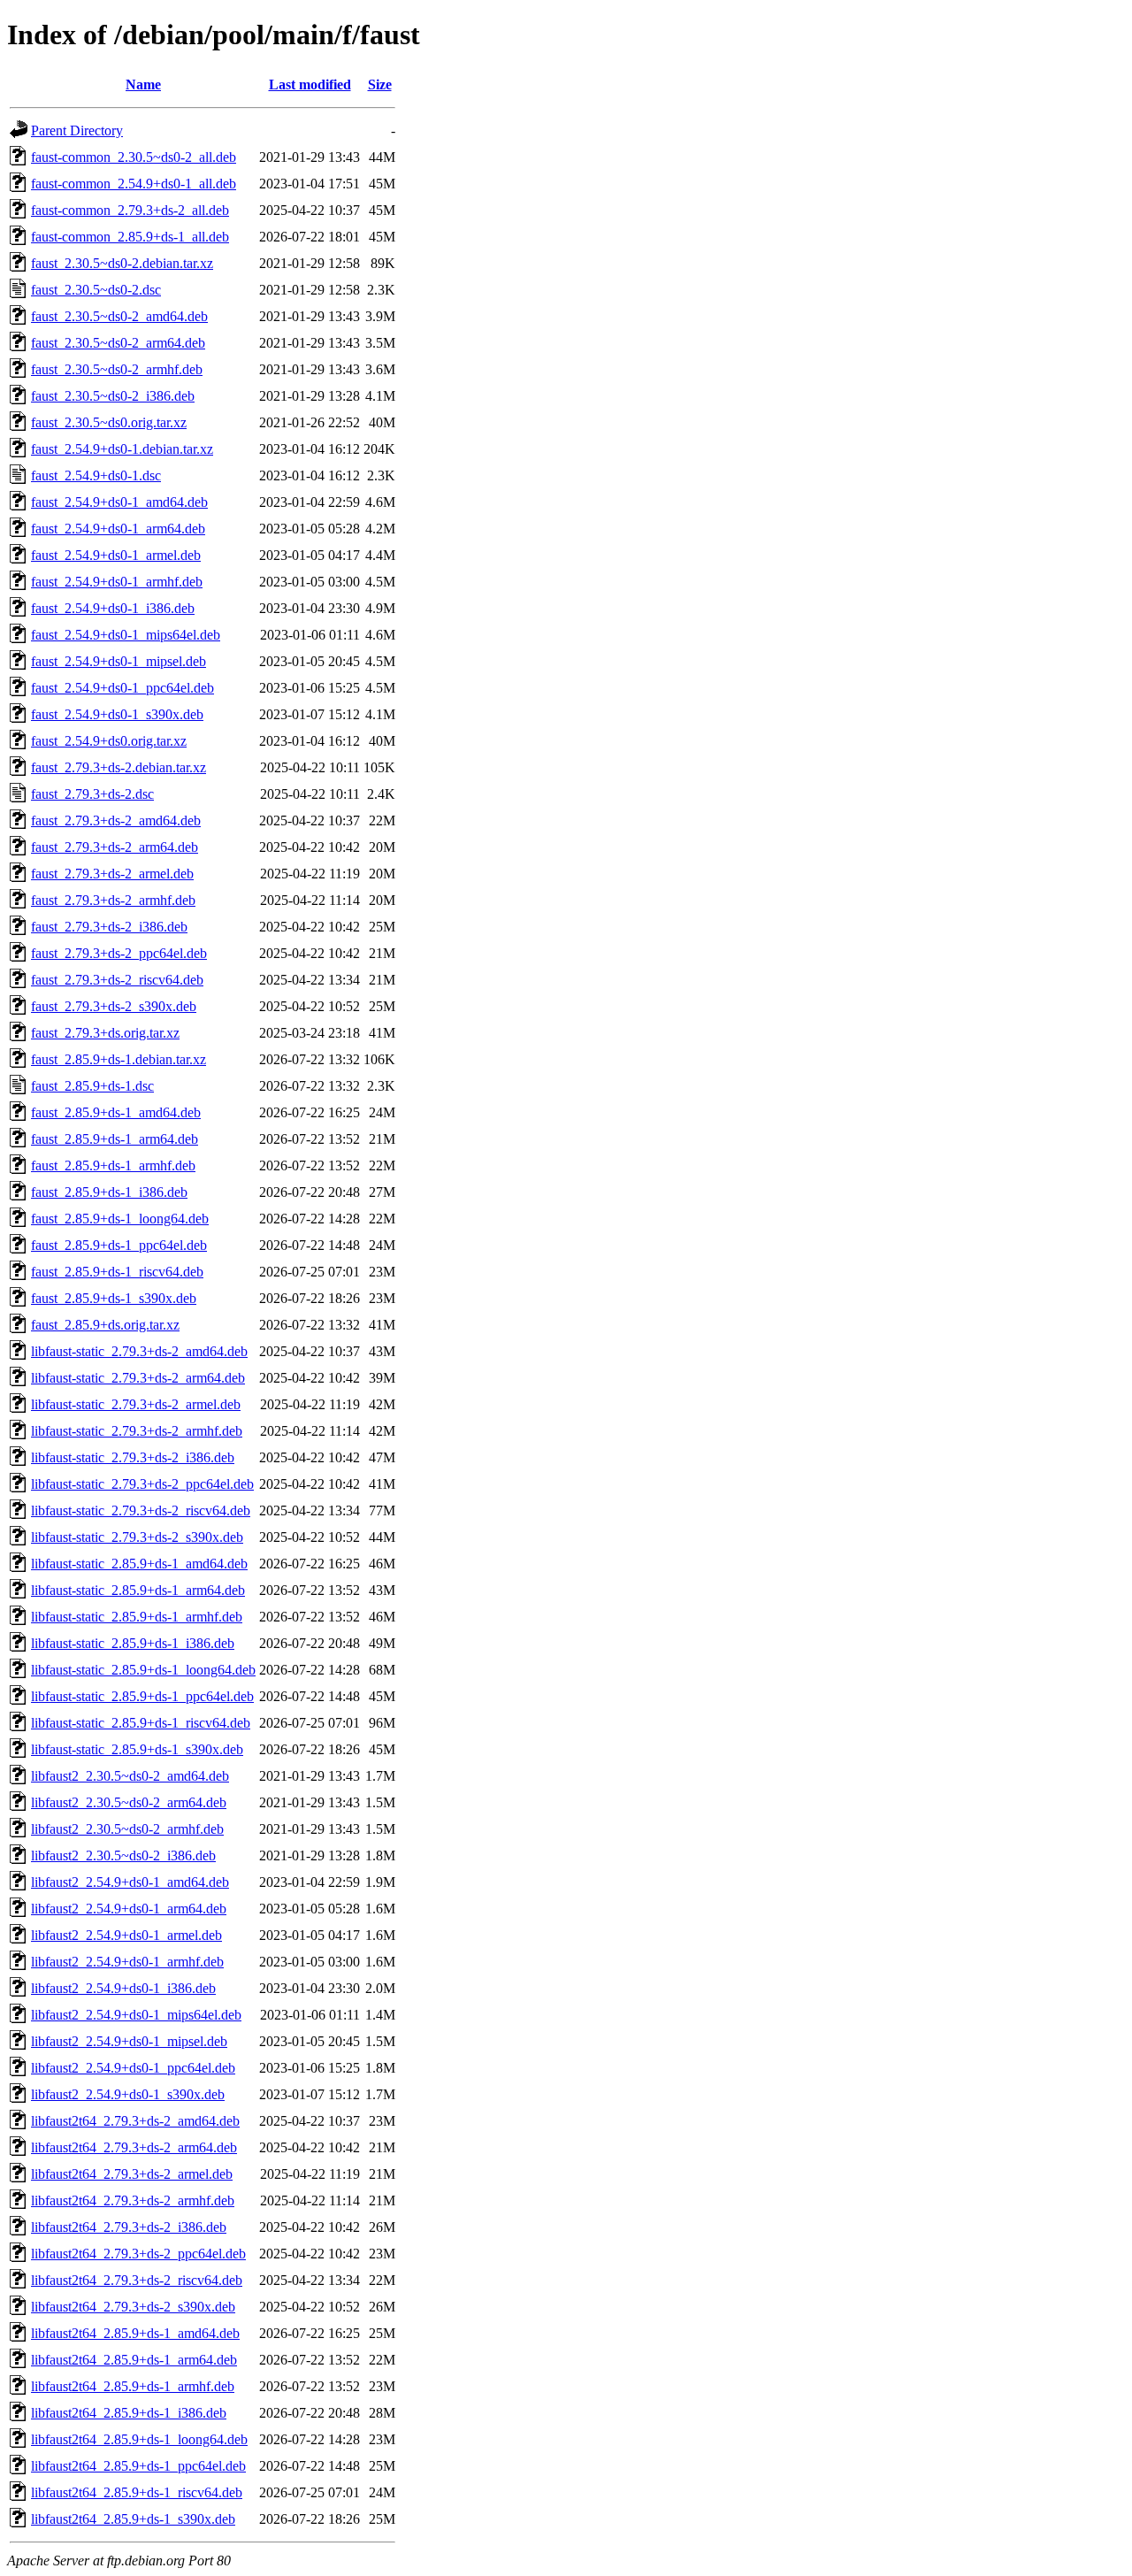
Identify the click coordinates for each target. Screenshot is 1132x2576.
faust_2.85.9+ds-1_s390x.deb (114, 1298)
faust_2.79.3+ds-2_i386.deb (109, 927)
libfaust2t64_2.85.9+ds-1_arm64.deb (134, 2360)
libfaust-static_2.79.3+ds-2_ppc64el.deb (142, 1484)
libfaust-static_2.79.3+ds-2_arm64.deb (138, 1378)
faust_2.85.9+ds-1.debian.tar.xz (119, 1059)
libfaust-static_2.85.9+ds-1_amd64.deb (139, 1564)
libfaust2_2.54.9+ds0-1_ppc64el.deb (133, 2068)
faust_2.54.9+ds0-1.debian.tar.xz (122, 449)
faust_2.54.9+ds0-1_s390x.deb (117, 714)
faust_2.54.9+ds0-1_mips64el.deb (126, 635)
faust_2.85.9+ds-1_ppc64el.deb (119, 1245)
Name (143, 84)
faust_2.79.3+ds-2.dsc (92, 794)
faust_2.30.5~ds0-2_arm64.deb (118, 343)
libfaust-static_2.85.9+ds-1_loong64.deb (143, 1670)
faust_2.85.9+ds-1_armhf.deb (113, 1165)
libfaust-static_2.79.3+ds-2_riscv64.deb (141, 1510)
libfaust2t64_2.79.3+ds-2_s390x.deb (133, 2307)
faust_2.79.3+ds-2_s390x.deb (114, 1006)
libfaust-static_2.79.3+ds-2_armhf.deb (137, 1431)
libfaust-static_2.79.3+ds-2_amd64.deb (139, 1351)
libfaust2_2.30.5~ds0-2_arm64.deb (129, 1802)
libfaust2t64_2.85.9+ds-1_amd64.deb (135, 2333)
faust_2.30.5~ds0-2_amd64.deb (119, 316)
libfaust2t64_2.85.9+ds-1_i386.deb (129, 2413)
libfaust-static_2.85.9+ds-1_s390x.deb (137, 1749)
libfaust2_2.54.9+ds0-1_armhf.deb (127, 1962)
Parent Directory (77, 130)
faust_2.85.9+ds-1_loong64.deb (120, 1219)
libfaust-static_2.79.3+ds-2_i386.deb (133, 1457)
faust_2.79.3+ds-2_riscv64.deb (117, 980)
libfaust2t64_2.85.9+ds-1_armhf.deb (133, 2386)
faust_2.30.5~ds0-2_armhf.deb (117, 369)
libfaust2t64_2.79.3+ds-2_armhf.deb (133, 2200)
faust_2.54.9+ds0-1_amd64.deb (119, 502)
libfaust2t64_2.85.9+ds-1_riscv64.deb (137, 2492)
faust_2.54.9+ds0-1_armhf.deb (117, 582)
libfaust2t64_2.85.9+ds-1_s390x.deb (133, 2519)
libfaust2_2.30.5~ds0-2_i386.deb (123, 1855)
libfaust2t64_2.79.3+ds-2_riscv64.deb (137, 2280)
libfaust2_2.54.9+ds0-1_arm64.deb (129, 1909)
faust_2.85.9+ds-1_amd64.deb (116, 1112)
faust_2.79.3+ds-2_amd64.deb (116, 820)
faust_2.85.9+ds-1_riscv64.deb (117, 1272)
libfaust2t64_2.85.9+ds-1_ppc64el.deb (138, 2466)
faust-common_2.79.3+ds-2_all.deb (130, 210)
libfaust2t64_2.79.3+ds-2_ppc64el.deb (138, 2254)
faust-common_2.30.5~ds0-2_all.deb (134, 157)
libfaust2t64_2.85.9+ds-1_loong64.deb (139, 2439)
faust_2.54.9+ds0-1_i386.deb (113, 608)
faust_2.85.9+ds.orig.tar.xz (105, 1325)
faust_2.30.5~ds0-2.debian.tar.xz (122, 263)
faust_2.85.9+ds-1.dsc (92, 1086)
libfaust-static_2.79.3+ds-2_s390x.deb (137, 1537)
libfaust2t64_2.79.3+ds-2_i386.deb (129, 2227)
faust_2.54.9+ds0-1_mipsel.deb (119, 661)
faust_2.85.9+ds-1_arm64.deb (115, 1139)
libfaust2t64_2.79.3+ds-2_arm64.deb (134, 2147)
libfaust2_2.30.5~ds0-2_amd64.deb (130, 1776)
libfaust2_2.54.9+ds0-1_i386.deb (123, 1988)
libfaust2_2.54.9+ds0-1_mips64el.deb (136, 2015)
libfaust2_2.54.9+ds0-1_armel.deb (126, 1935)
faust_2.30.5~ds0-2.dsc (96, 290)
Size (380, 84)
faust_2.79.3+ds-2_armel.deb (112, 874)
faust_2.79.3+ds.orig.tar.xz (105, 1033)
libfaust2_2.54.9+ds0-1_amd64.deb (130, 1882)
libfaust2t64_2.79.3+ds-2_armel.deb (132, 2174)
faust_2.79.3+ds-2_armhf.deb (113, 900)
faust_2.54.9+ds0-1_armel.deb (116, 555)
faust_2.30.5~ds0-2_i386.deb (113, 396)
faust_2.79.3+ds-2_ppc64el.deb (119, 953)
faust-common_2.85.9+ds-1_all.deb (130, 237)
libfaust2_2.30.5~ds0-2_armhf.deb (127, 1829)
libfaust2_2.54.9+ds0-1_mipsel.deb (129, 2041)
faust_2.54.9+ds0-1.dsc (96, 475)
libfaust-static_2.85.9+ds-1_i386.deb (133, 1643)
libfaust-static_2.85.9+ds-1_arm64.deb (138, 1590)
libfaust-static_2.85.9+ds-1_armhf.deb (137, 1617)
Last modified (310, 84)
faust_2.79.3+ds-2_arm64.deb (115, 847)
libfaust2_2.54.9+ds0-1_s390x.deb (128, 2094)
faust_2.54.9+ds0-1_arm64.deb (118, 529)
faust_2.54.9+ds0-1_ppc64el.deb (122, 688)
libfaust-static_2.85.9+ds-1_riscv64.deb (141, 1723)
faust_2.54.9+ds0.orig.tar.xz (109, 741)
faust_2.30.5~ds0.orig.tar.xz (109, 422)
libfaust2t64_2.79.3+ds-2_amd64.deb (135, 2121)
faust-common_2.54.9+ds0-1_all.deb (134, 184)
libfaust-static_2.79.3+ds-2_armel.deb (136, 1404)
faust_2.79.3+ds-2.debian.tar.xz (119, 767)
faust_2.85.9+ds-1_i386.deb (109, 1192)
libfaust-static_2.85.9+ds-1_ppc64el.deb (142, 1696)
